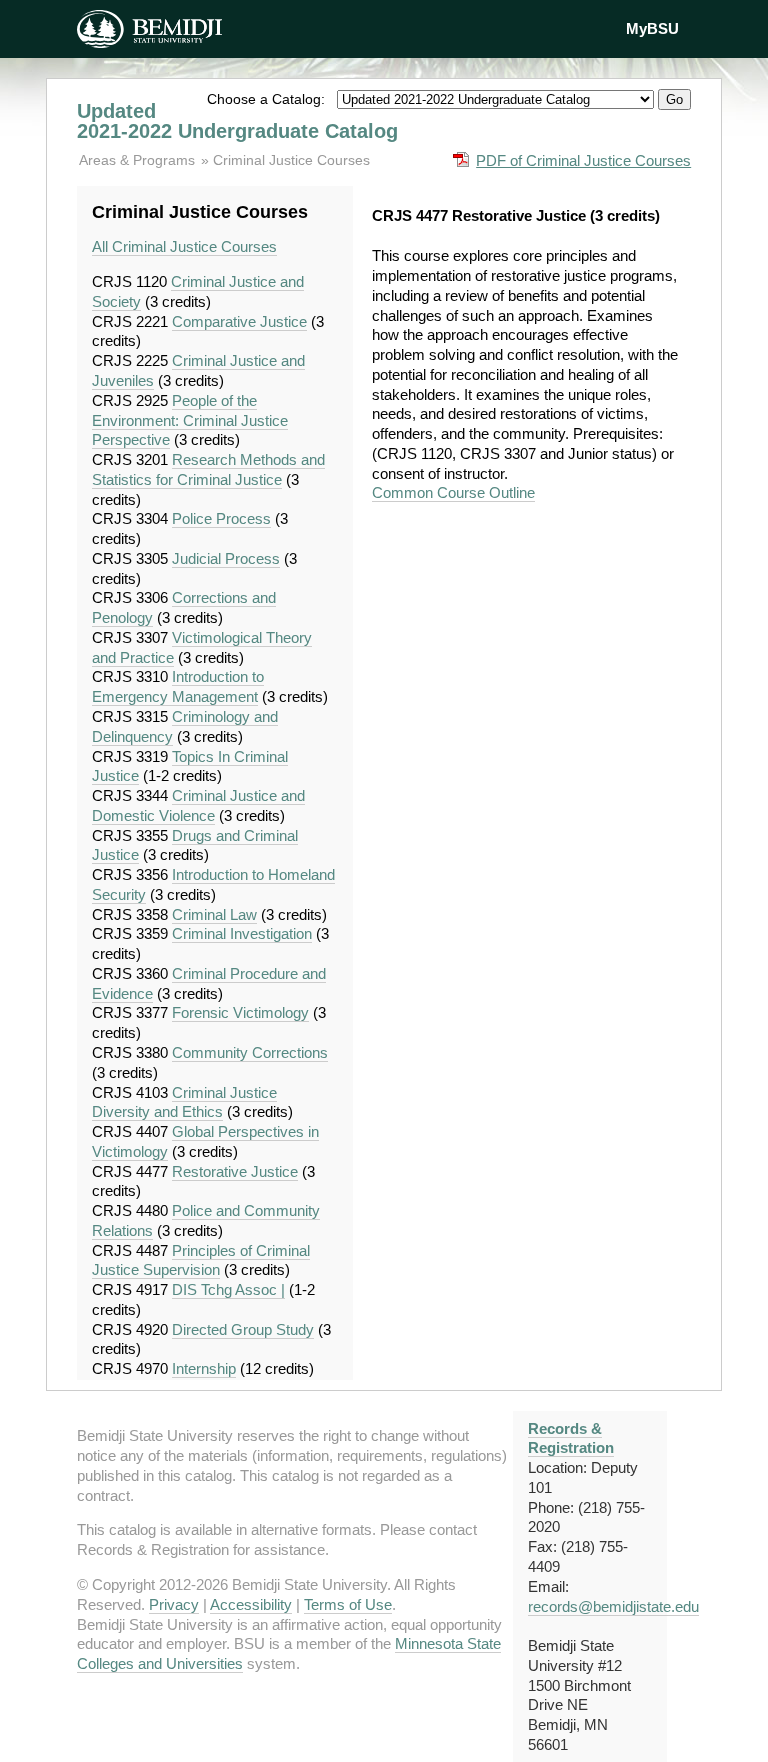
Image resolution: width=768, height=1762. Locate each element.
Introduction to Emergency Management (178, 686)
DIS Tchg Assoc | (228, 1289)
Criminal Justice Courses (291, 160)
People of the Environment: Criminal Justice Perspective (190, 420)
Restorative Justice (235, 1171)
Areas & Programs (139, 160)
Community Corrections (250, 1052)
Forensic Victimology (240, 1012)
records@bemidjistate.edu (613, 1606)
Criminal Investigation (242, 933)
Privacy (174, 1604)
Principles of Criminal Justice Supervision (201, 1260)
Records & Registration (571, 1438)
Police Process (221, 518)
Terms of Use (348, 1604)
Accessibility (251, 1604)
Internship (204, 1368)
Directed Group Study (243, 1329)
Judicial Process (226, 558)
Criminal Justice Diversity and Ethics (184, 1102)
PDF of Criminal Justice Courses (583, 160)
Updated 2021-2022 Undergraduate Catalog (237, 121)
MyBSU (652, 28)
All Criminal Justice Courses (184, 246)
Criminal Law (214, 914)
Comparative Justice (239, 321)
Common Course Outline (453, 492)
